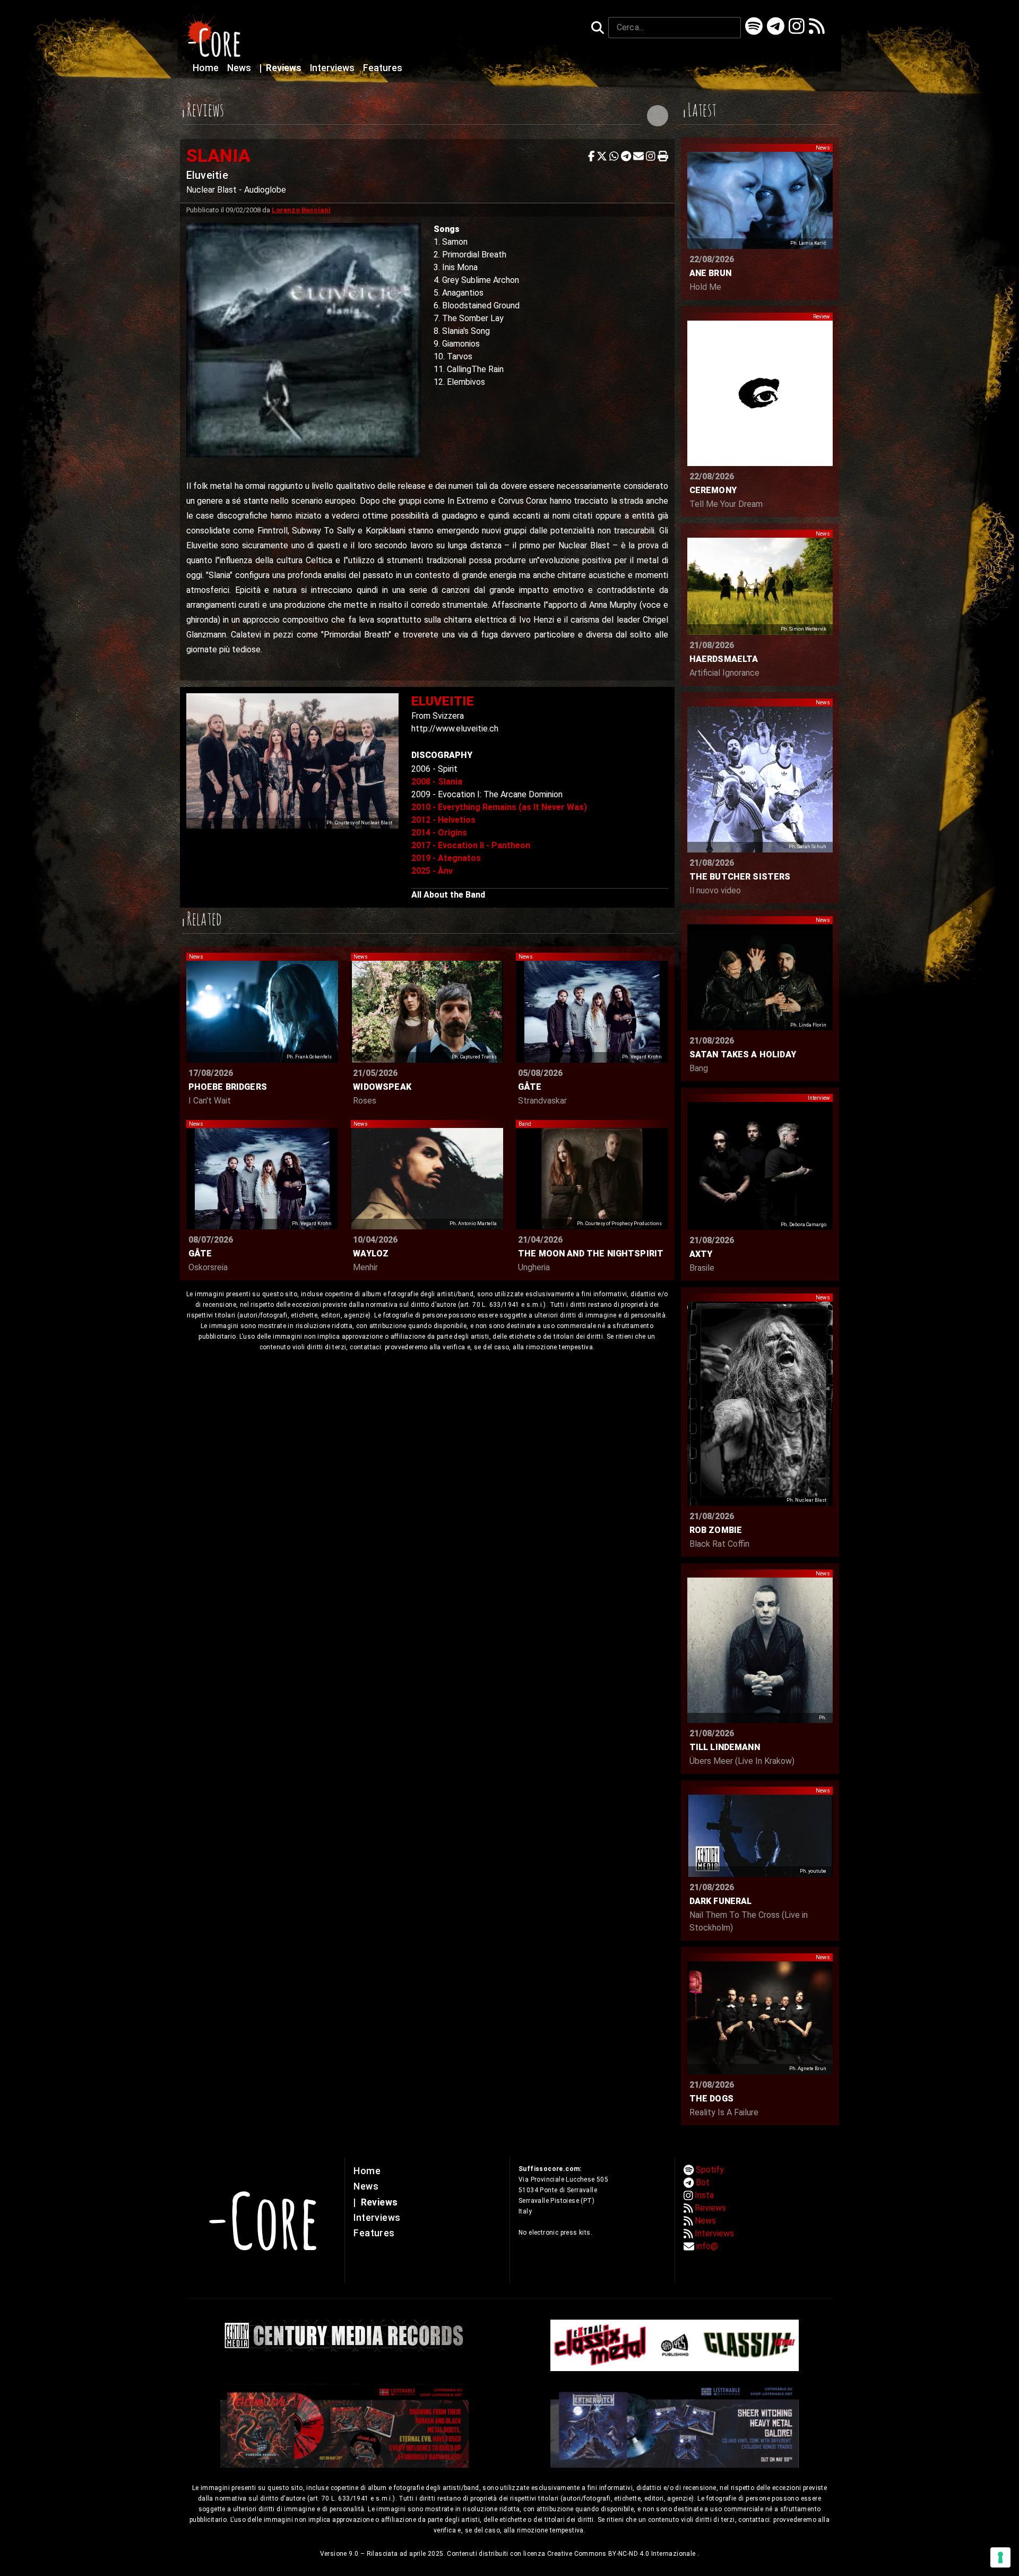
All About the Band (448, 895)
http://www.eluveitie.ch (455, 729)
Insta (704, 2195)
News (240, 68)
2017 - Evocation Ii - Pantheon (471, 845)
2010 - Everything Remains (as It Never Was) (499, 807)
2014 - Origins (439, 833)
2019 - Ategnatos (446, 858)
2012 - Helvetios (443, 820)
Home (207, 68)
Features (383, 68)
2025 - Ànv (432, 871)
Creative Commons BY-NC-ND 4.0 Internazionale (622, 2554)
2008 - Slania (437, 782)
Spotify (710, 2170)
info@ (707, 2246)
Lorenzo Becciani (301, 210)
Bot (703, 2182)
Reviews (282, 68)
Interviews (333, 68)
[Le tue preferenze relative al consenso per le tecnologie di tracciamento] (1000, 2557)
